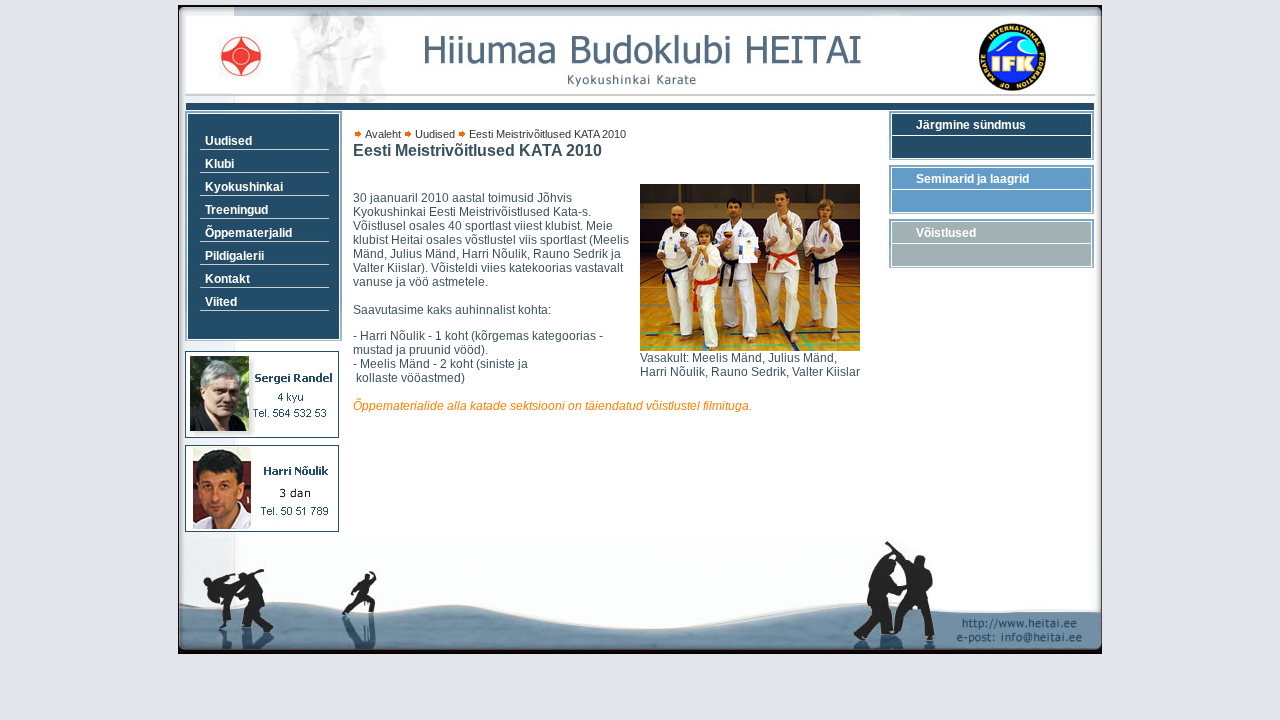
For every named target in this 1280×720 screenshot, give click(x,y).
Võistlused (946, 233)
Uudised (435, 134)
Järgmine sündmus (971, 125)
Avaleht (383, 134)
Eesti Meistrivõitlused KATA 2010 (547, 134)
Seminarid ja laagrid (972, 179)
